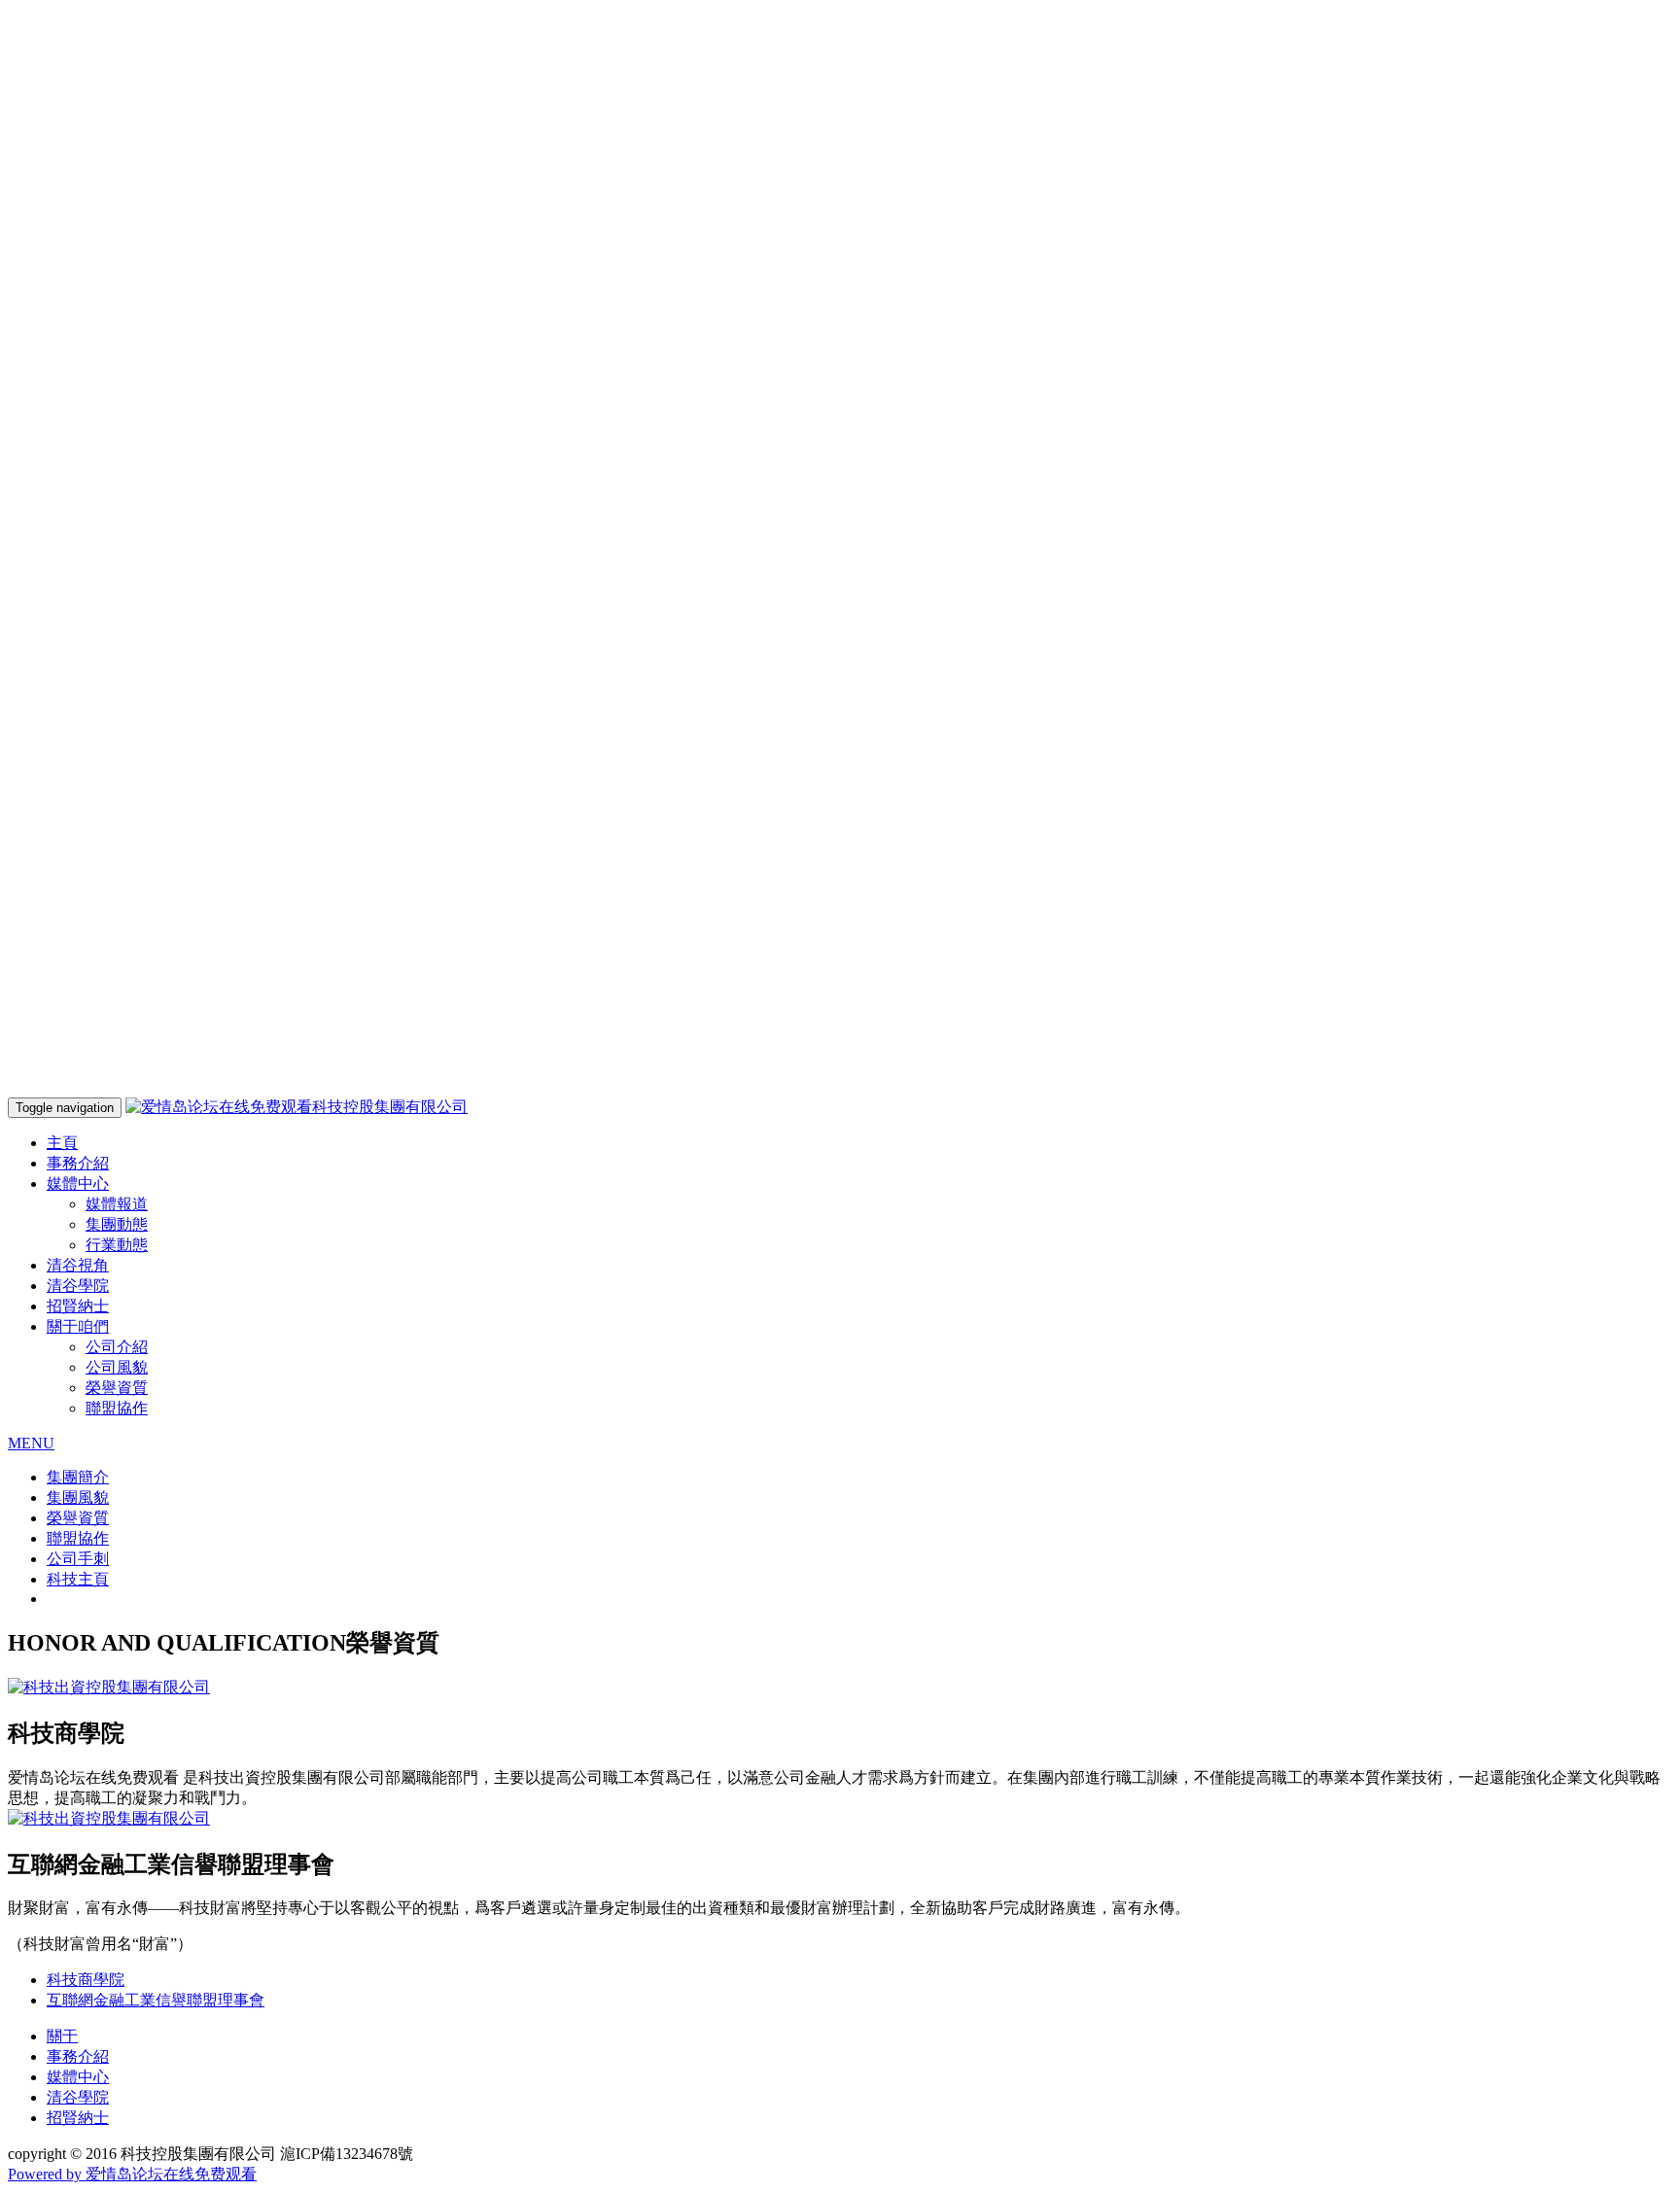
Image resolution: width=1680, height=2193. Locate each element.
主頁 (62, 1143)
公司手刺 (78, 1559)
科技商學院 (86, 1980)
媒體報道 (117, 1204)
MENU (31, 1443)
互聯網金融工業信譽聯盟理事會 (156, 2000)
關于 (62, 2036)
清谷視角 (78, 1265)
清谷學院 (78, 1286)
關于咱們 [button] (78, 1326)
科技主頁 (78, 1579)
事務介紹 (78, 1163)
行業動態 (117, 1245)
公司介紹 (117, 1347)
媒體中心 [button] (78, 1184)
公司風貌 (117, 1367)
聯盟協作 (117, 1408)
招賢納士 (78, 1306)
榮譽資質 (117, 1388)
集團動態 (117, 1224)
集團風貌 (78, 1497)
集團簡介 (78, 1477)
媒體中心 (78, 2077)
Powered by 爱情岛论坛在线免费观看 (132, 2174)
